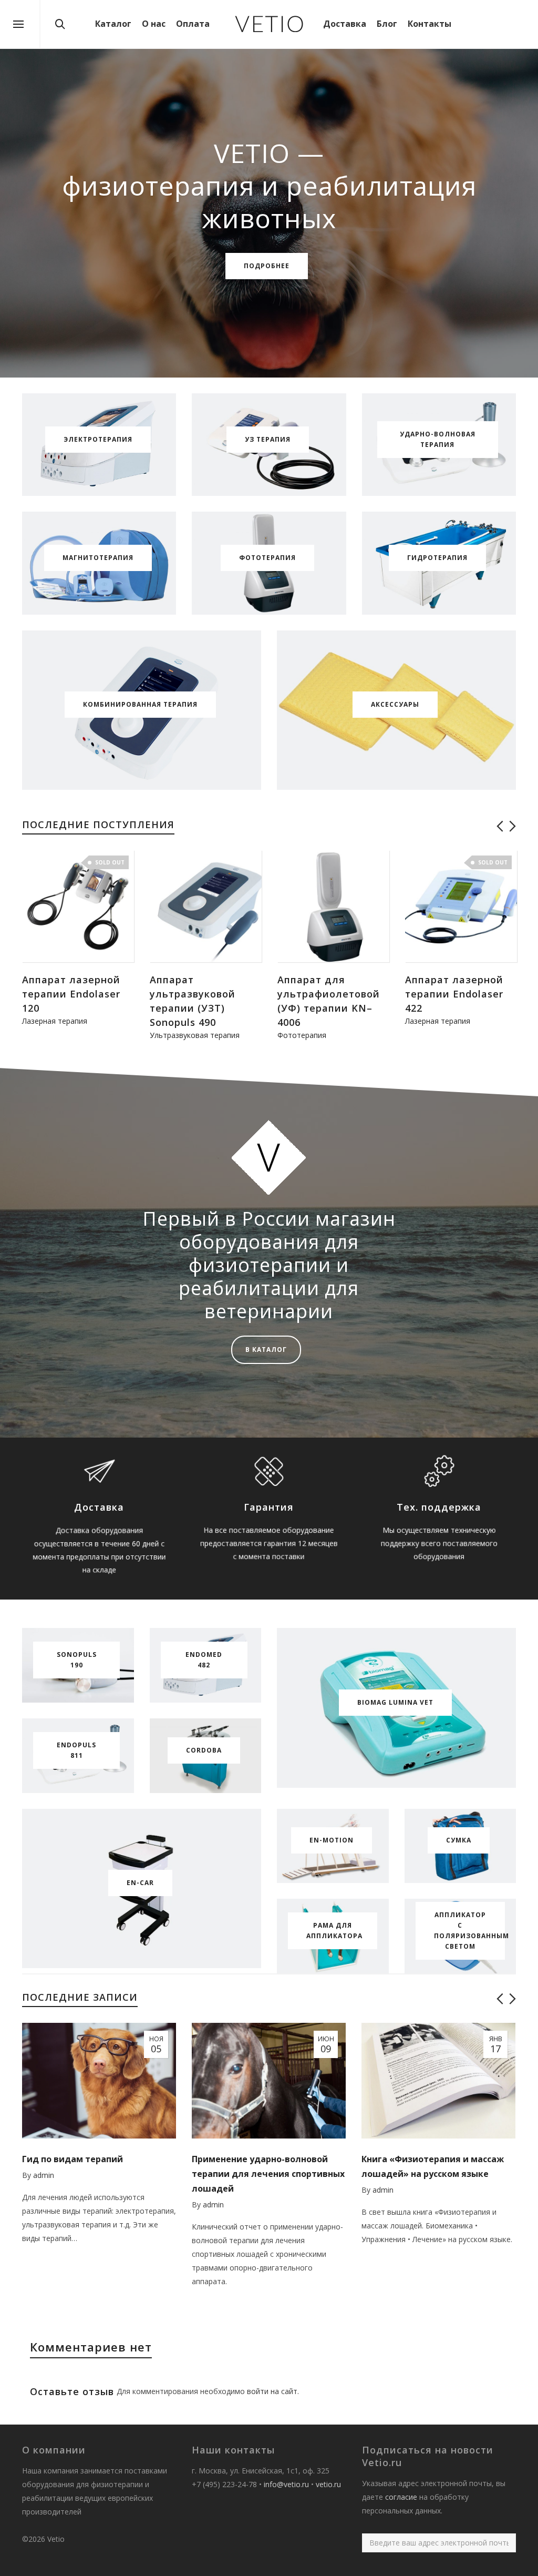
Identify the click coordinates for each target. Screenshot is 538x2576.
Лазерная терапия (55, 1021)
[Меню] (18, 25)
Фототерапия (302, 1035)
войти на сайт (272, 2391)
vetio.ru (328, 2484)
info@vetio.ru (286, 2484)
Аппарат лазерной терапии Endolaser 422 (454, 994)
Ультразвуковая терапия (195, 1035)
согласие (401, 2497)
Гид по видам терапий (73, 2159)
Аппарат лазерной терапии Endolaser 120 (71, 994)
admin (44, 2175)
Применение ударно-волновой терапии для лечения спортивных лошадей (268, 2174)
